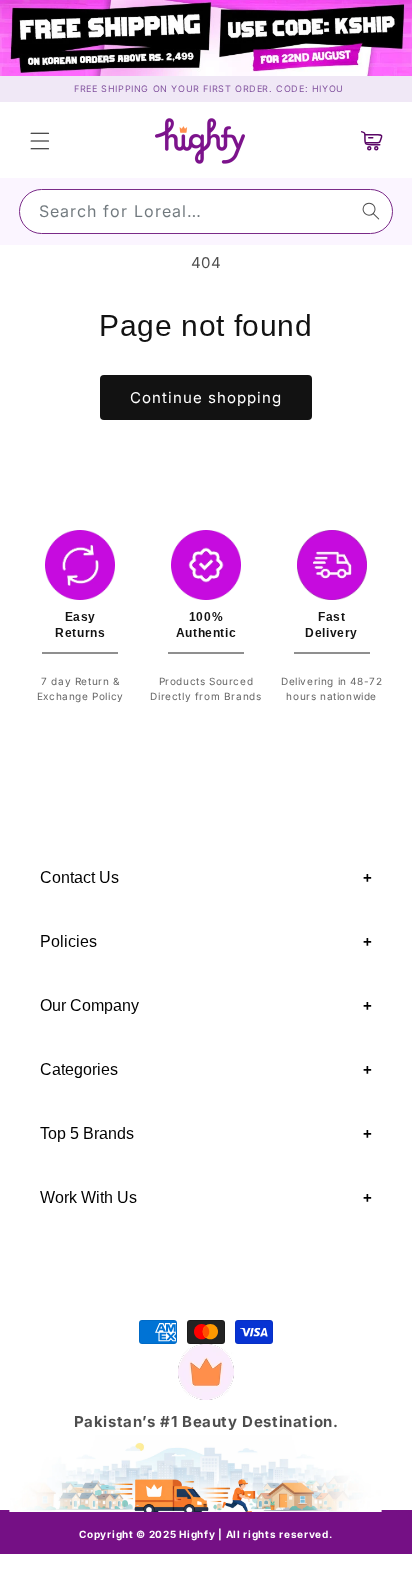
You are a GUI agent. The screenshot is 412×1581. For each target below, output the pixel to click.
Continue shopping (206, 397)
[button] (40, 141)
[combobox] (206, 211)
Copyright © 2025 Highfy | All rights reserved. (205, 1534)
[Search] (371, 211)
